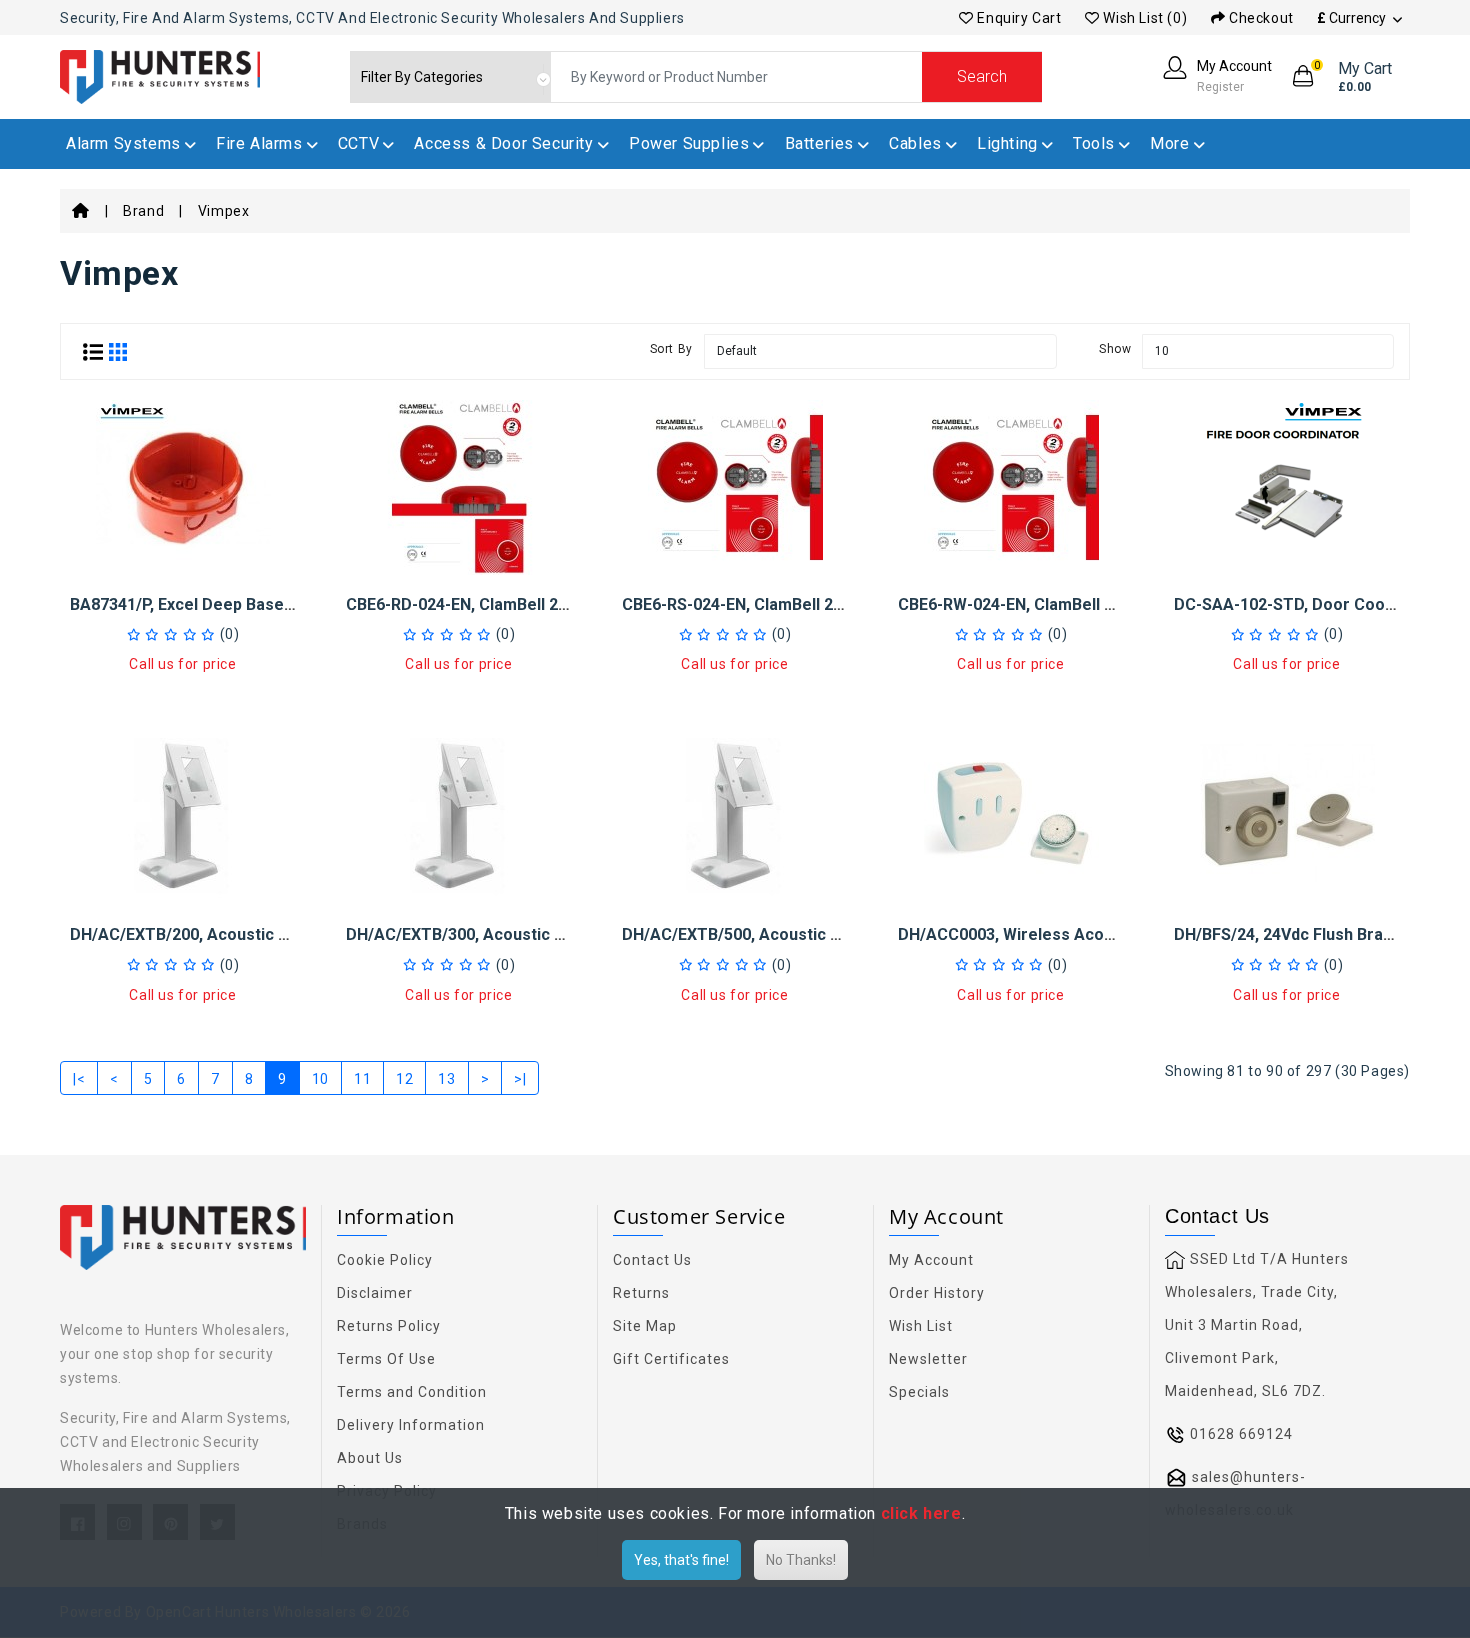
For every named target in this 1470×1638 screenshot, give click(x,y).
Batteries (819, 143)
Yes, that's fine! (681, 1560)
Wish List (921, 1326)
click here (921, 1513)
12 (404, 1079)
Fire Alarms (259, 143)
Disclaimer (375, 1293)
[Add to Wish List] (183, 514)
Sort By (671, 349)
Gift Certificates (671, 1359)
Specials (919, 1392)
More (1169, 143)
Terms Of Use (386, 1359)
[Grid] (118, 351)
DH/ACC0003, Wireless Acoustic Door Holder (1068, 934)
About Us (370, 1458)
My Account (931, 1260)
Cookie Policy (385, 1260)
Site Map (645, 1326)
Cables (915, 143)
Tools (1094, 143)
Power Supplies (689, 143)
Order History (937, 1293)
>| (520, 1079)
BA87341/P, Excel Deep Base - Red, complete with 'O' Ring (288, 604)
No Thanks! (801, 1560)
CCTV (358, 143)
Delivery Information (411, 1425)
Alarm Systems (123, 143)
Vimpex (224, 211)
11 (362, 1079)
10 (320, 1079)
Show (1115, 349)
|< (79, 1079)
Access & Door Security (503, 143)
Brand (143, 211)
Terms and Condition (412, 1392)
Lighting (1007, 143)
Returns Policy (389, 1326)
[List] (93, 351)
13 (446, 1079)
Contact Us (652, 1260)
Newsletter (928, 1359)
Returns (641, 1293)
